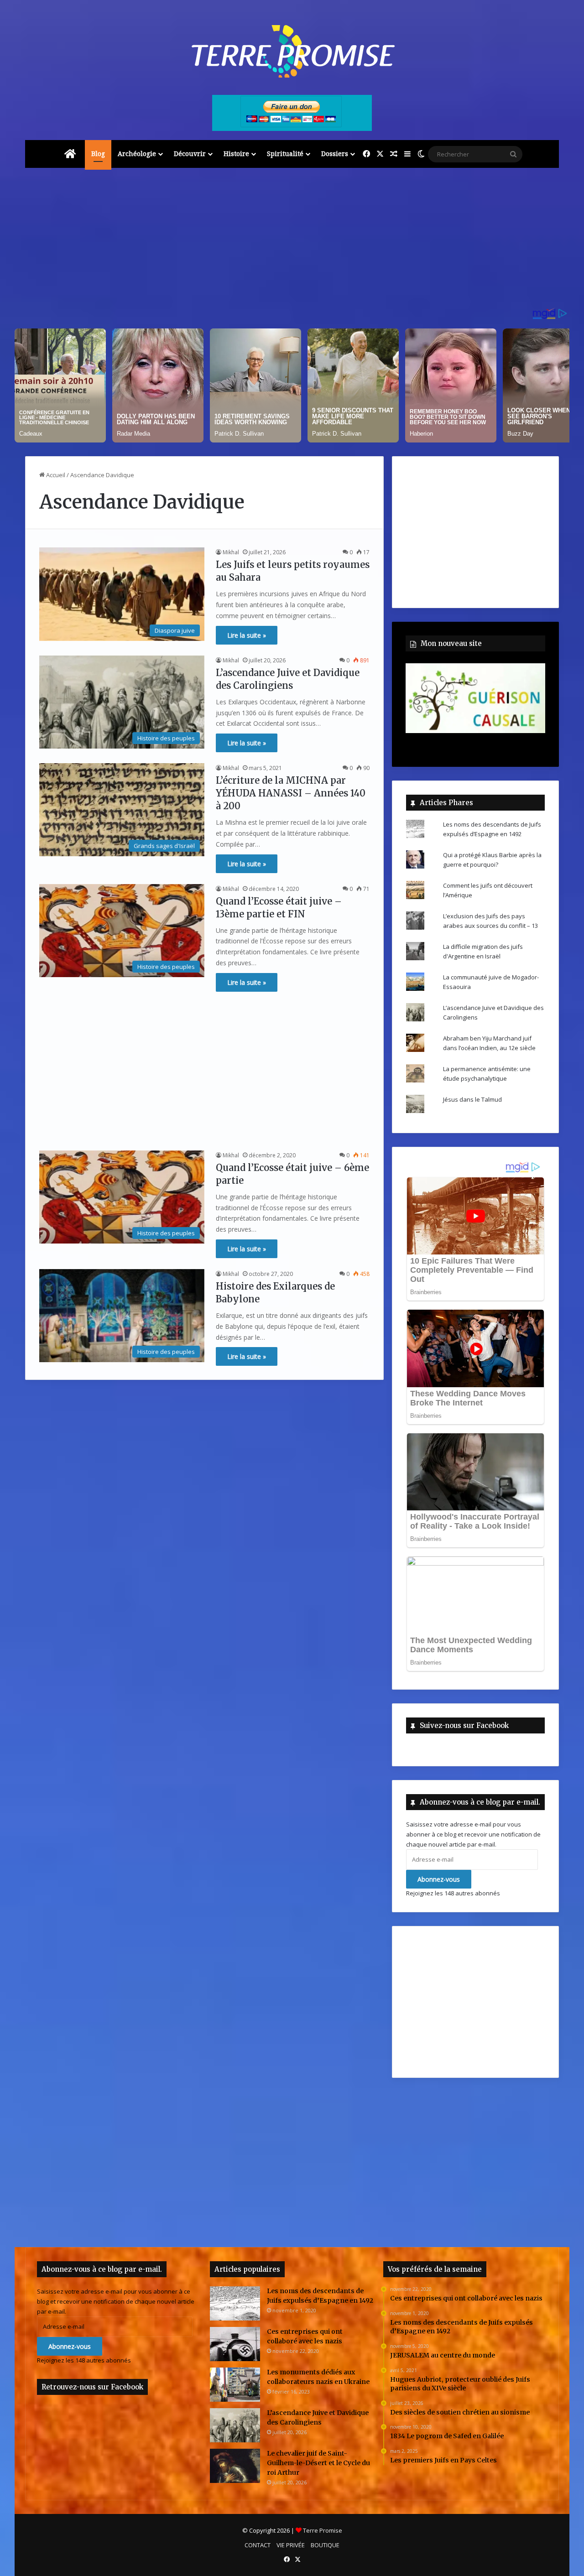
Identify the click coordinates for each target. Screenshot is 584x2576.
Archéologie (137, 154)
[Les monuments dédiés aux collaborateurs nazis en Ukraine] (235, 2385)
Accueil (55, 475)
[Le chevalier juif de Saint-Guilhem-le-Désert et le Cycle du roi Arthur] (235, 2466)
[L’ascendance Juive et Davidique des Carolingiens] (235, 2425)
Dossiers (335, 154)
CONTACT (258, 2545)
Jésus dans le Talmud (472, 1099)
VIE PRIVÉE (291, 2545)
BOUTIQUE (325, 2545)
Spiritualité (285, 154)
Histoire (236, 154)
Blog (98, 154)
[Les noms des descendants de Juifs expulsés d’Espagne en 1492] (235, 2303)
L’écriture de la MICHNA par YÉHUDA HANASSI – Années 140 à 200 (291, 793)
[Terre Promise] (292, 51)
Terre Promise (323, 2530)
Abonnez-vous (439, 1879)
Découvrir (190, 154)
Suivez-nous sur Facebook (464, 1725)
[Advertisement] (292, 241)
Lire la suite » (247, 635)
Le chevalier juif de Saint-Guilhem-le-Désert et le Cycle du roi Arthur (318, 2463)
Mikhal (231, 552)
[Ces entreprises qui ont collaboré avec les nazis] (235, 2344)
